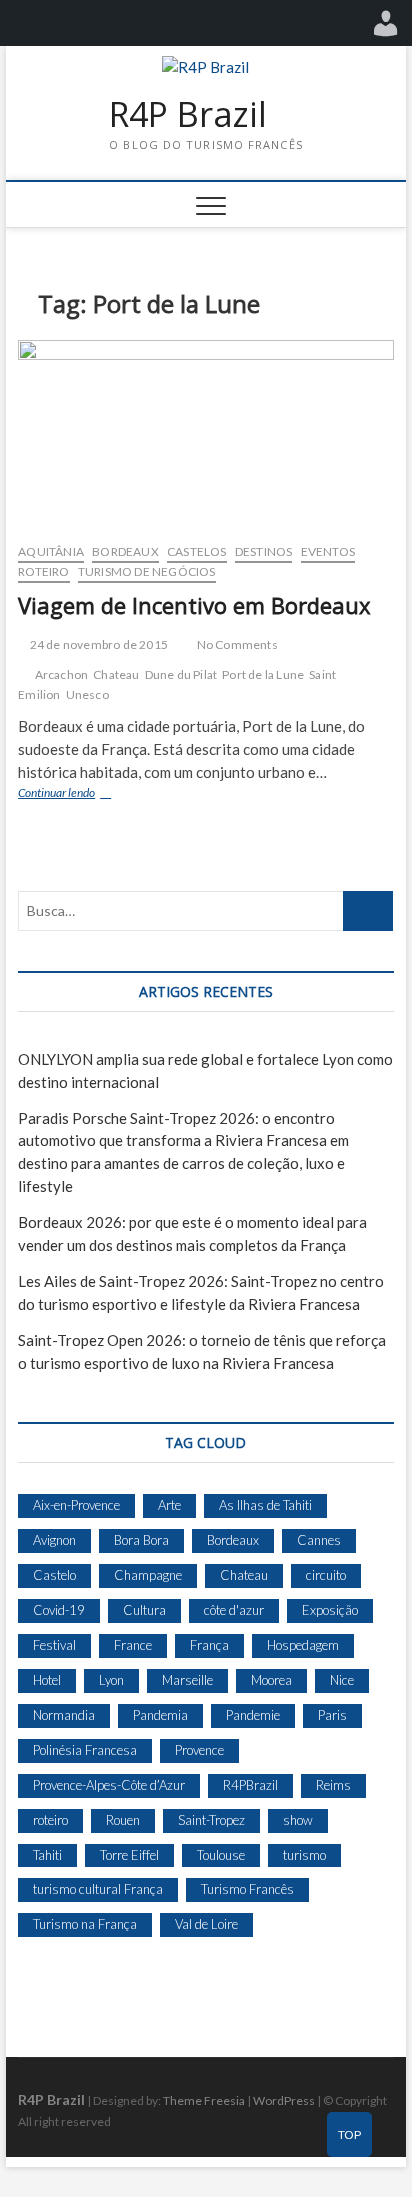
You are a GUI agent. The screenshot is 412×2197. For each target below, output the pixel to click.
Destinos (264, 551)
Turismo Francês (247, 1889)
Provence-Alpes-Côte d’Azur (109, 1785)
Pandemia (160, 1715)
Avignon (54, 1540)
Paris (332, 1715)
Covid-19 (59, 1610)
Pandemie (253, 1715)
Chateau (116, 674)
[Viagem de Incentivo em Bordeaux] (206, 434)
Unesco (87, 694)
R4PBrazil (250, 1785)
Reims (333, 1785)
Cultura (144, 1610)
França (209, 1645)
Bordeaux (125, 551)
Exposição (330, 1610)
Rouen (123, 1820)
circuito (326, 1575)
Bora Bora (141, 1540)
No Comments (235, 644)
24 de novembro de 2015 (97, 644)
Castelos (197, 551)
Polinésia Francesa (85, 1750)
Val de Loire (206, 1924)
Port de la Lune (263, 674)
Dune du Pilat (181, 674)
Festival (54, 1645)
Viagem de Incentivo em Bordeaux (194, 605)
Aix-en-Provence (76, 1505)
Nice (342, 1680)
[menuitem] (386, 23)
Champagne (148, 1575)
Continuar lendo (79, 794)
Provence (199, 1750)
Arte (169, 1505)
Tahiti (47, 1855)
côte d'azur (234, 1610)
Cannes (319, 1540)
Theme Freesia (204, 2100)
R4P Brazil (188, 115)
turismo (304, 1855)
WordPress (284, 2100)
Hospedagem (303, 1645)
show (298, 1820)
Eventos (328, 551)
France (133, 1645)
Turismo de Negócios (147, 571)
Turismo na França (85, 1924)
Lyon (111, 1680)
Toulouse (221, 1855)
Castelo (54, 1575)
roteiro (50, 1820)
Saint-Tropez (211, 1820)
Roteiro (43, 571)
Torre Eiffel (129, 1855)
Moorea (271, 1680)
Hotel (47, 1680)
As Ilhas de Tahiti (265, 1505)
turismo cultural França (98, 1889)
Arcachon (62, 674)
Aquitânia (51, 551)
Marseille (187, 1680)
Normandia (64, 1715)
